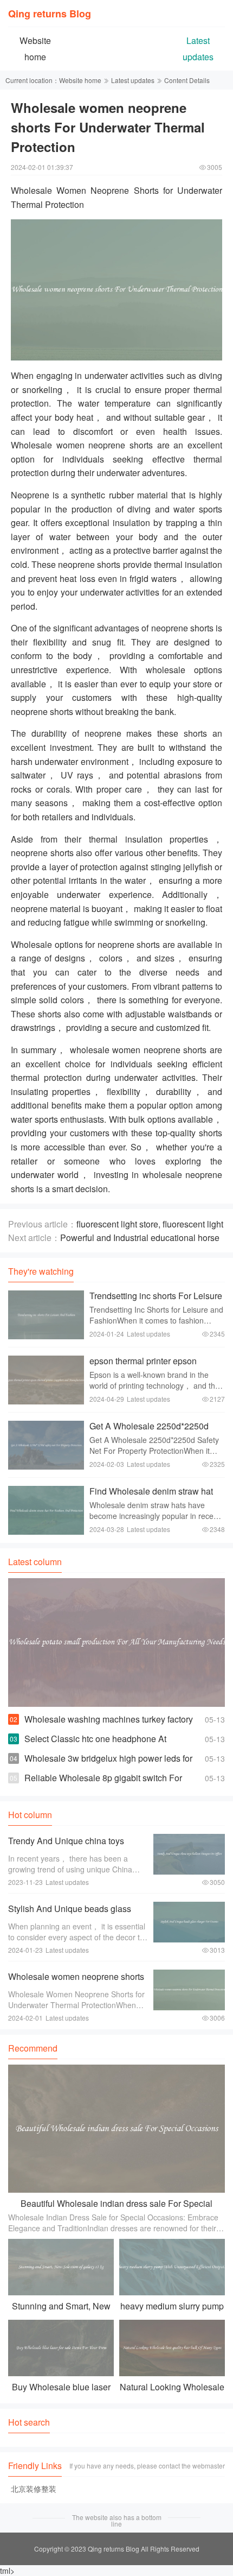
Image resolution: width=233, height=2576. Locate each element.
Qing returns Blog (50, 14)
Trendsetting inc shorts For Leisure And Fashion (156, 1301)
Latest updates (133, 80)
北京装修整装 (34, 2489)
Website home (80, 80)
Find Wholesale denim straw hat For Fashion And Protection (151, 1496)
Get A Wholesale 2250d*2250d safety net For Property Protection (153, 1431)
